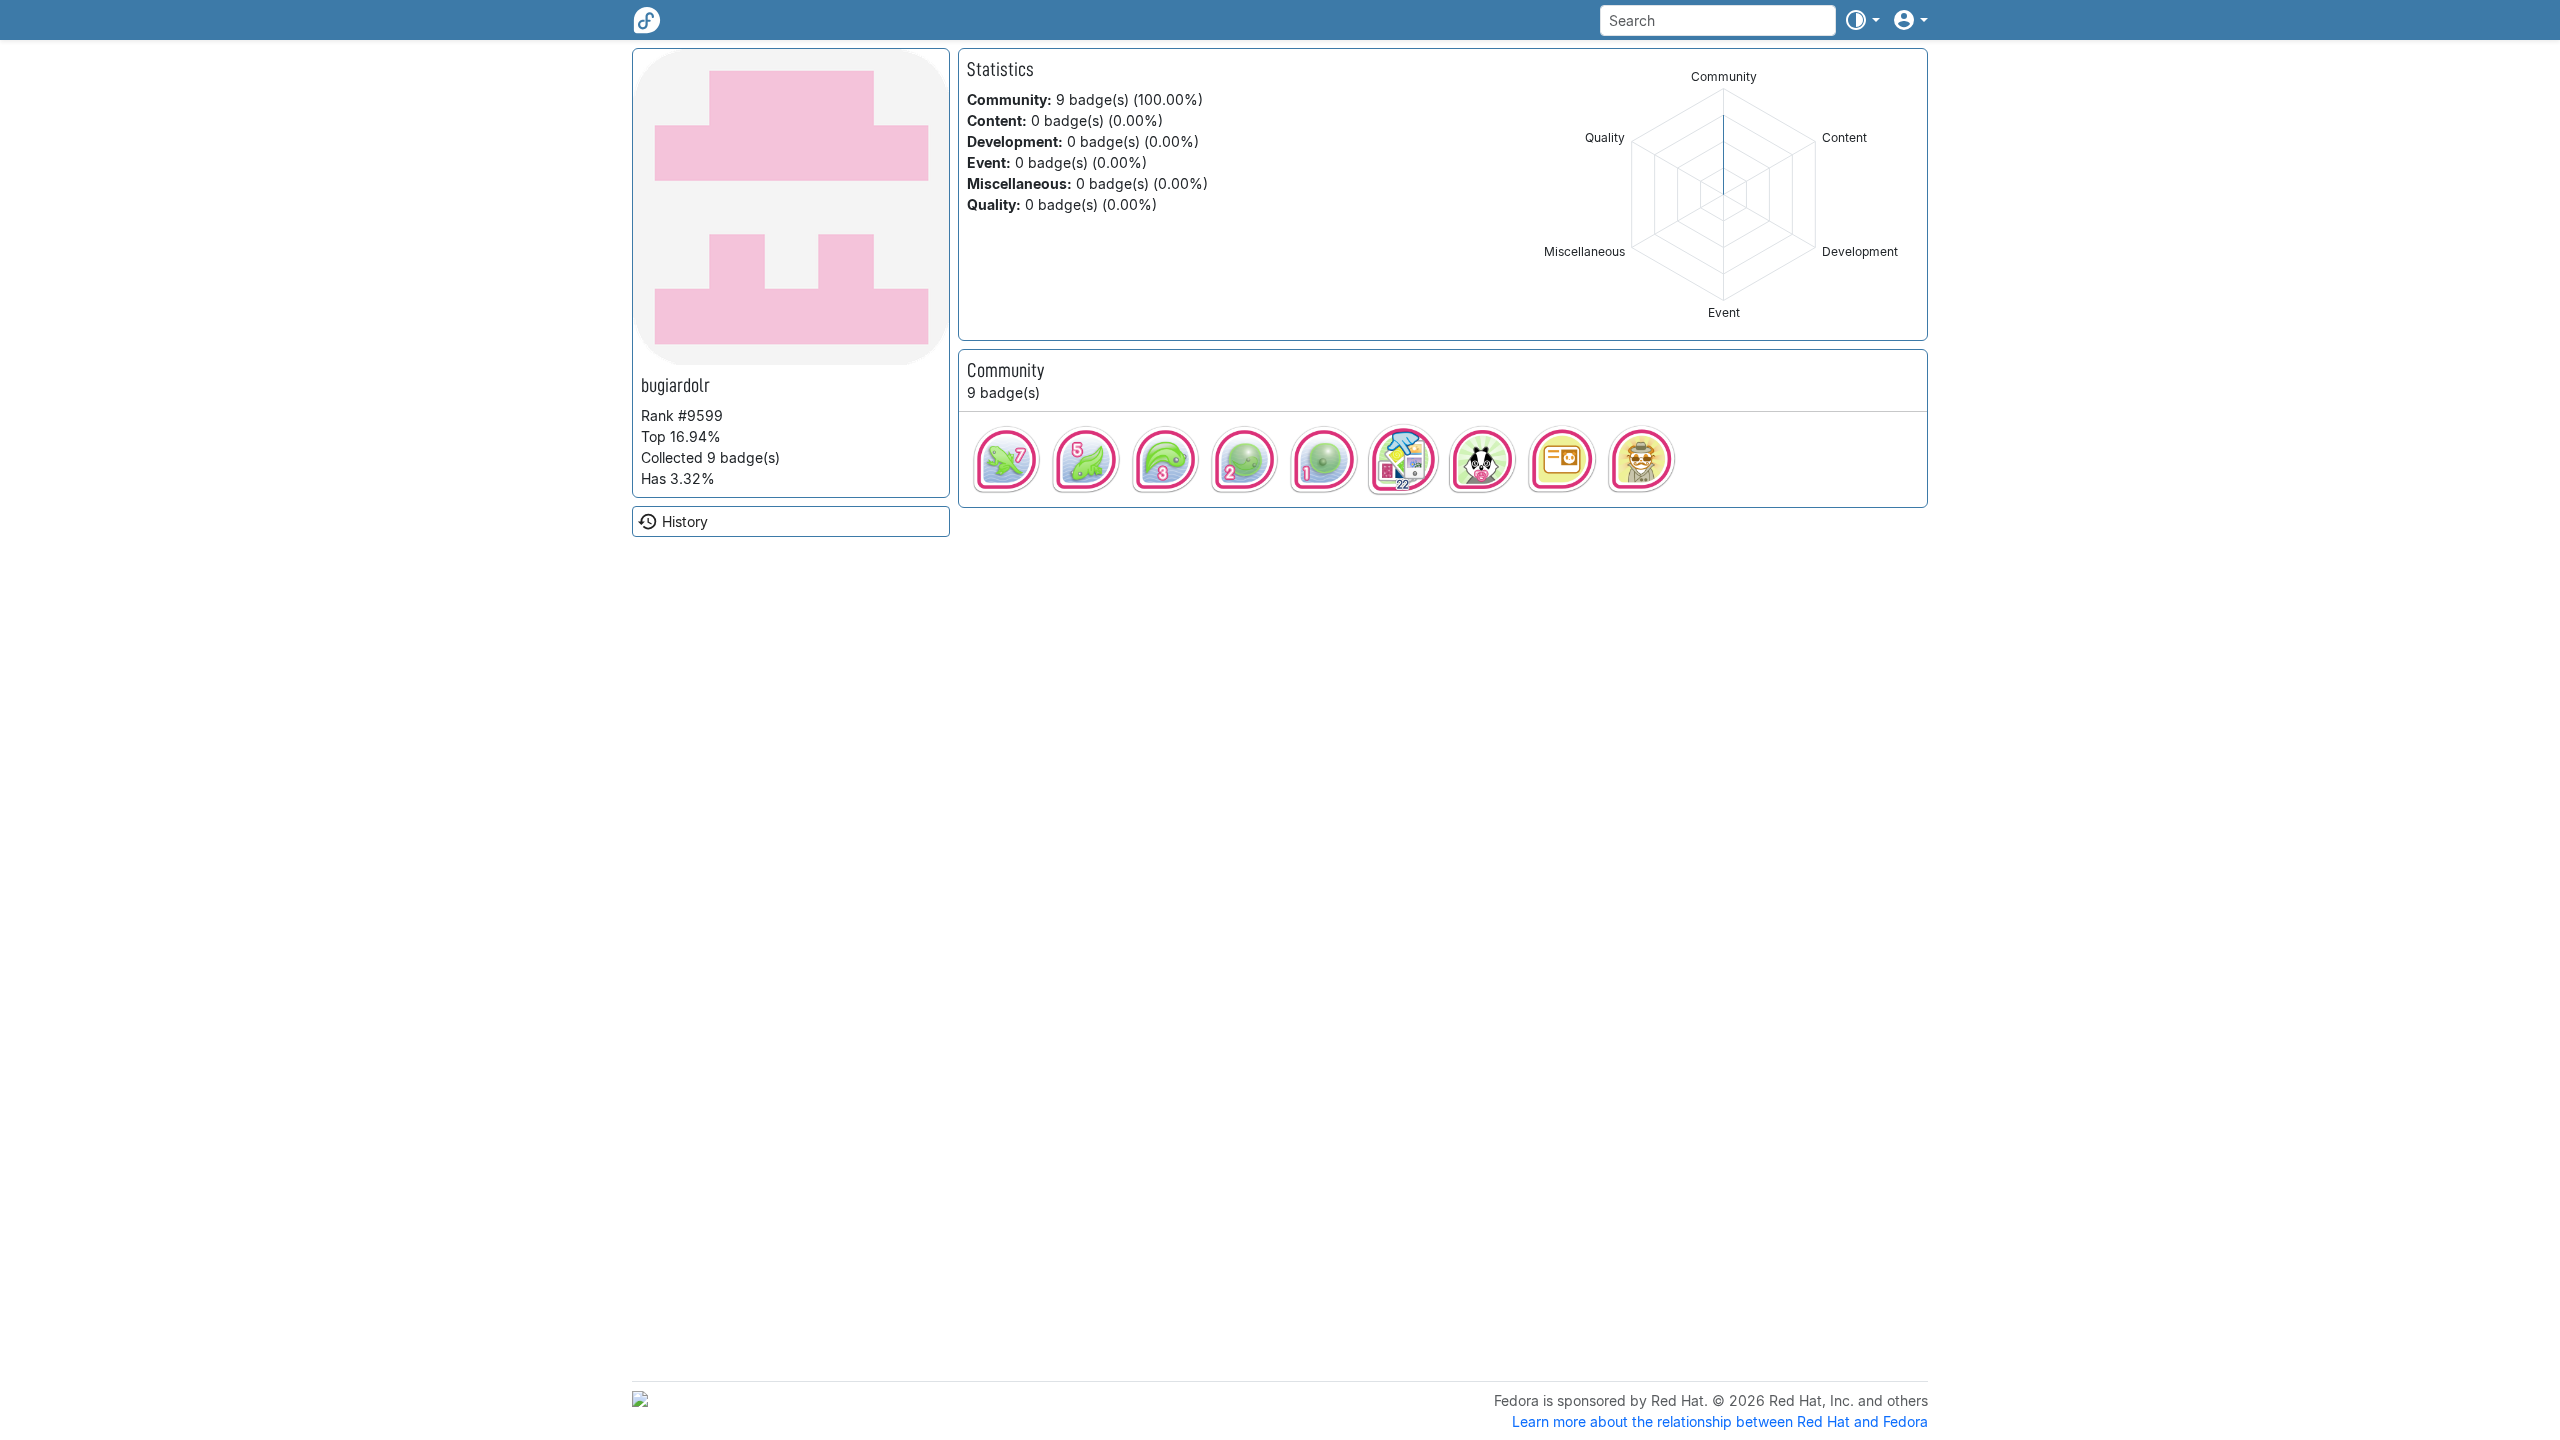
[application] (1723, 194)
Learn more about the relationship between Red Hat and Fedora (1720, 1421)
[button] (1862, 20)
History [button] (685, 521)
